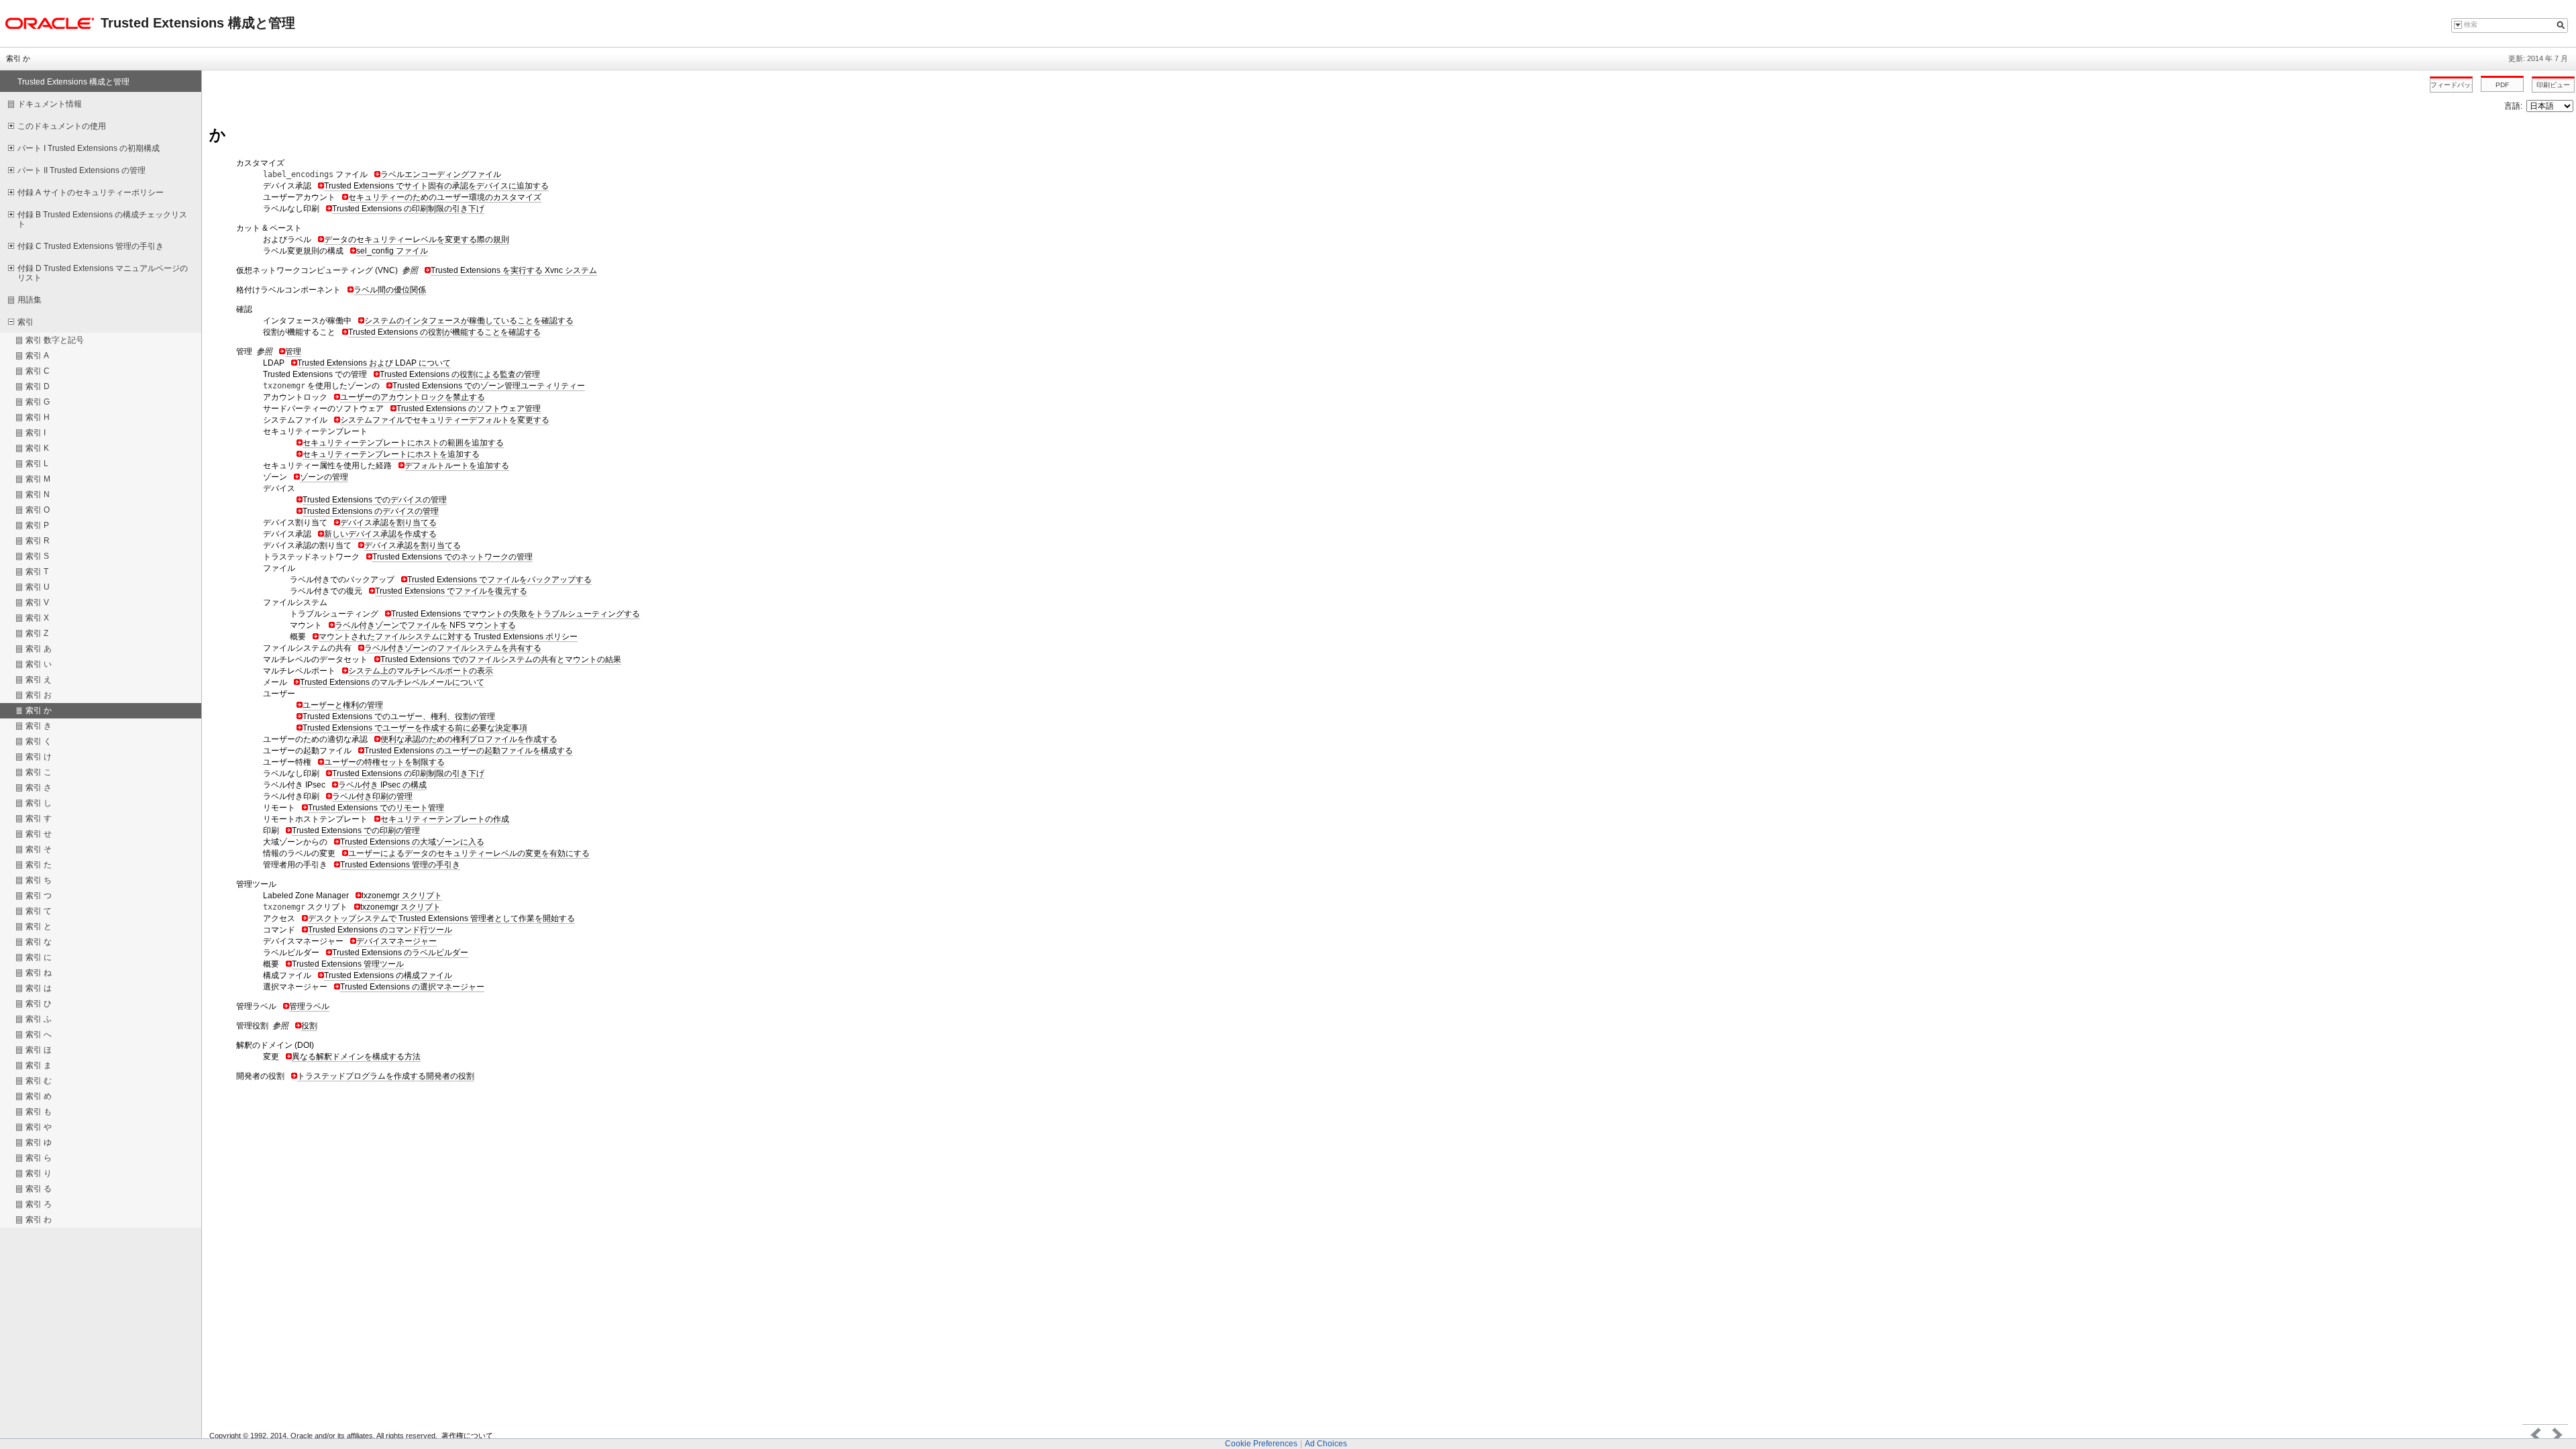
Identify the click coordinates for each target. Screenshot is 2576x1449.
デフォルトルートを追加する (457, 466)
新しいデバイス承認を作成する (380, 534)
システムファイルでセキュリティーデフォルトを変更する (445, 420)
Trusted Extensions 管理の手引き (400, 865)
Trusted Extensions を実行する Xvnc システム (514, 270)
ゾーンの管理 (324, 477)
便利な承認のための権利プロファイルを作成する (469, 739)
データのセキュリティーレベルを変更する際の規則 (417, 239)
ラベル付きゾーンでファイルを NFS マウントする (425, 625)
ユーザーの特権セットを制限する (384, 762)
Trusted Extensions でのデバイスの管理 (375, 500)
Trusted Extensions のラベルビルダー (400, 953)
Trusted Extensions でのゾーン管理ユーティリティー (489, 386)
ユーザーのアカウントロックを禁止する (413, 397)
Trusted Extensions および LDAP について (374, 363)
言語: (2514, 106)
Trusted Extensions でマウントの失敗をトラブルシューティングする (516, 614)
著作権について (467, 1436)
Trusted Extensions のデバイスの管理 (371, 511)
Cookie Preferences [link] (1261, 1444)
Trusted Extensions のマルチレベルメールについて (392, 682)
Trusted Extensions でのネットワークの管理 (452, 557)
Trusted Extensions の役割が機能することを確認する (444, 332)
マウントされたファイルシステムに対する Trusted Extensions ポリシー (448, 637)
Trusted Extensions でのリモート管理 (376, 808)
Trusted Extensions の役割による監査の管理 (460, 374)
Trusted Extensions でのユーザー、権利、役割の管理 (399, 716)
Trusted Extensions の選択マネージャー (412, 987)
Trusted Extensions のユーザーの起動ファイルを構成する (469, 751)
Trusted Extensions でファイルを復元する (451, 591)
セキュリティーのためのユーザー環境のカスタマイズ (445, 197)
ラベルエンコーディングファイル (441, 174)
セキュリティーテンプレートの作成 (445, 819)
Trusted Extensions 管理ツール (348, 964)
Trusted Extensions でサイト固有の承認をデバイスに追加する (436, 186)
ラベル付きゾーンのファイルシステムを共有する (453, 648)
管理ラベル (309, 1006)
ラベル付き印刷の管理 (372, 796)
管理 (293, 352)
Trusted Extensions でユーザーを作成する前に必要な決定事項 (415, 728)
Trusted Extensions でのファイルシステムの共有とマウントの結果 (501, 659)
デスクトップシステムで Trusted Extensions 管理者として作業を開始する (441, 918)
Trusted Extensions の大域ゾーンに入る (412, 842)
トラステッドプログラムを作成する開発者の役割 (386, 1076)
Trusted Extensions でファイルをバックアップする (499, 580)
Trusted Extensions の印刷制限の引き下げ (408, 209)
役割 (309, 1026)
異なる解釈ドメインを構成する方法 (356, 1057)
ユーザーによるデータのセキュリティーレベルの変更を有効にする (469, 853)
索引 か (18, 58)
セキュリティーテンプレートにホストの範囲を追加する (403, 443)
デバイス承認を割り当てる (388, 523)
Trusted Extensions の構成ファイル (388, 975)
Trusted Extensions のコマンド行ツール (380, 930)
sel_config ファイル (392, 251)
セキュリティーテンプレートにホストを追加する (391, 454)
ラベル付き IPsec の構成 (382, 785)
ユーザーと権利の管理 (343, 705)
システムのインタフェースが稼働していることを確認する (469, 321)
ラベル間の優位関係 (390, 290)
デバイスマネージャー (396, 941)
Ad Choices (1326, 1444)
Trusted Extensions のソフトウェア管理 (469, 409)
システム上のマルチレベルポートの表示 (421, 671)
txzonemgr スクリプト (402, 896)
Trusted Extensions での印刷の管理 (356, 830)
